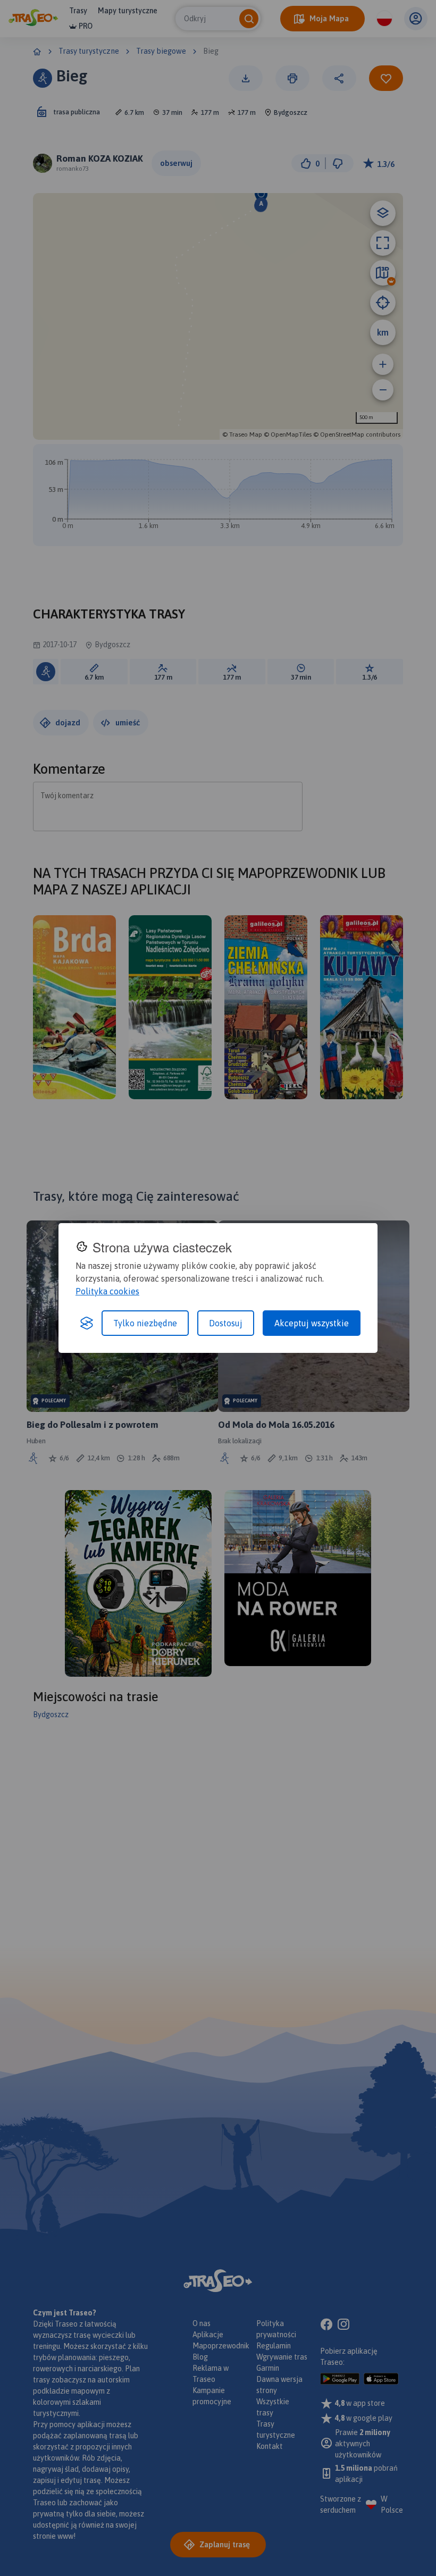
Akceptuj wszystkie (312, 1323)
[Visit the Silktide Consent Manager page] (87, 1323)
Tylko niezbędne (145, 1323)
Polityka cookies (107, 1291)
